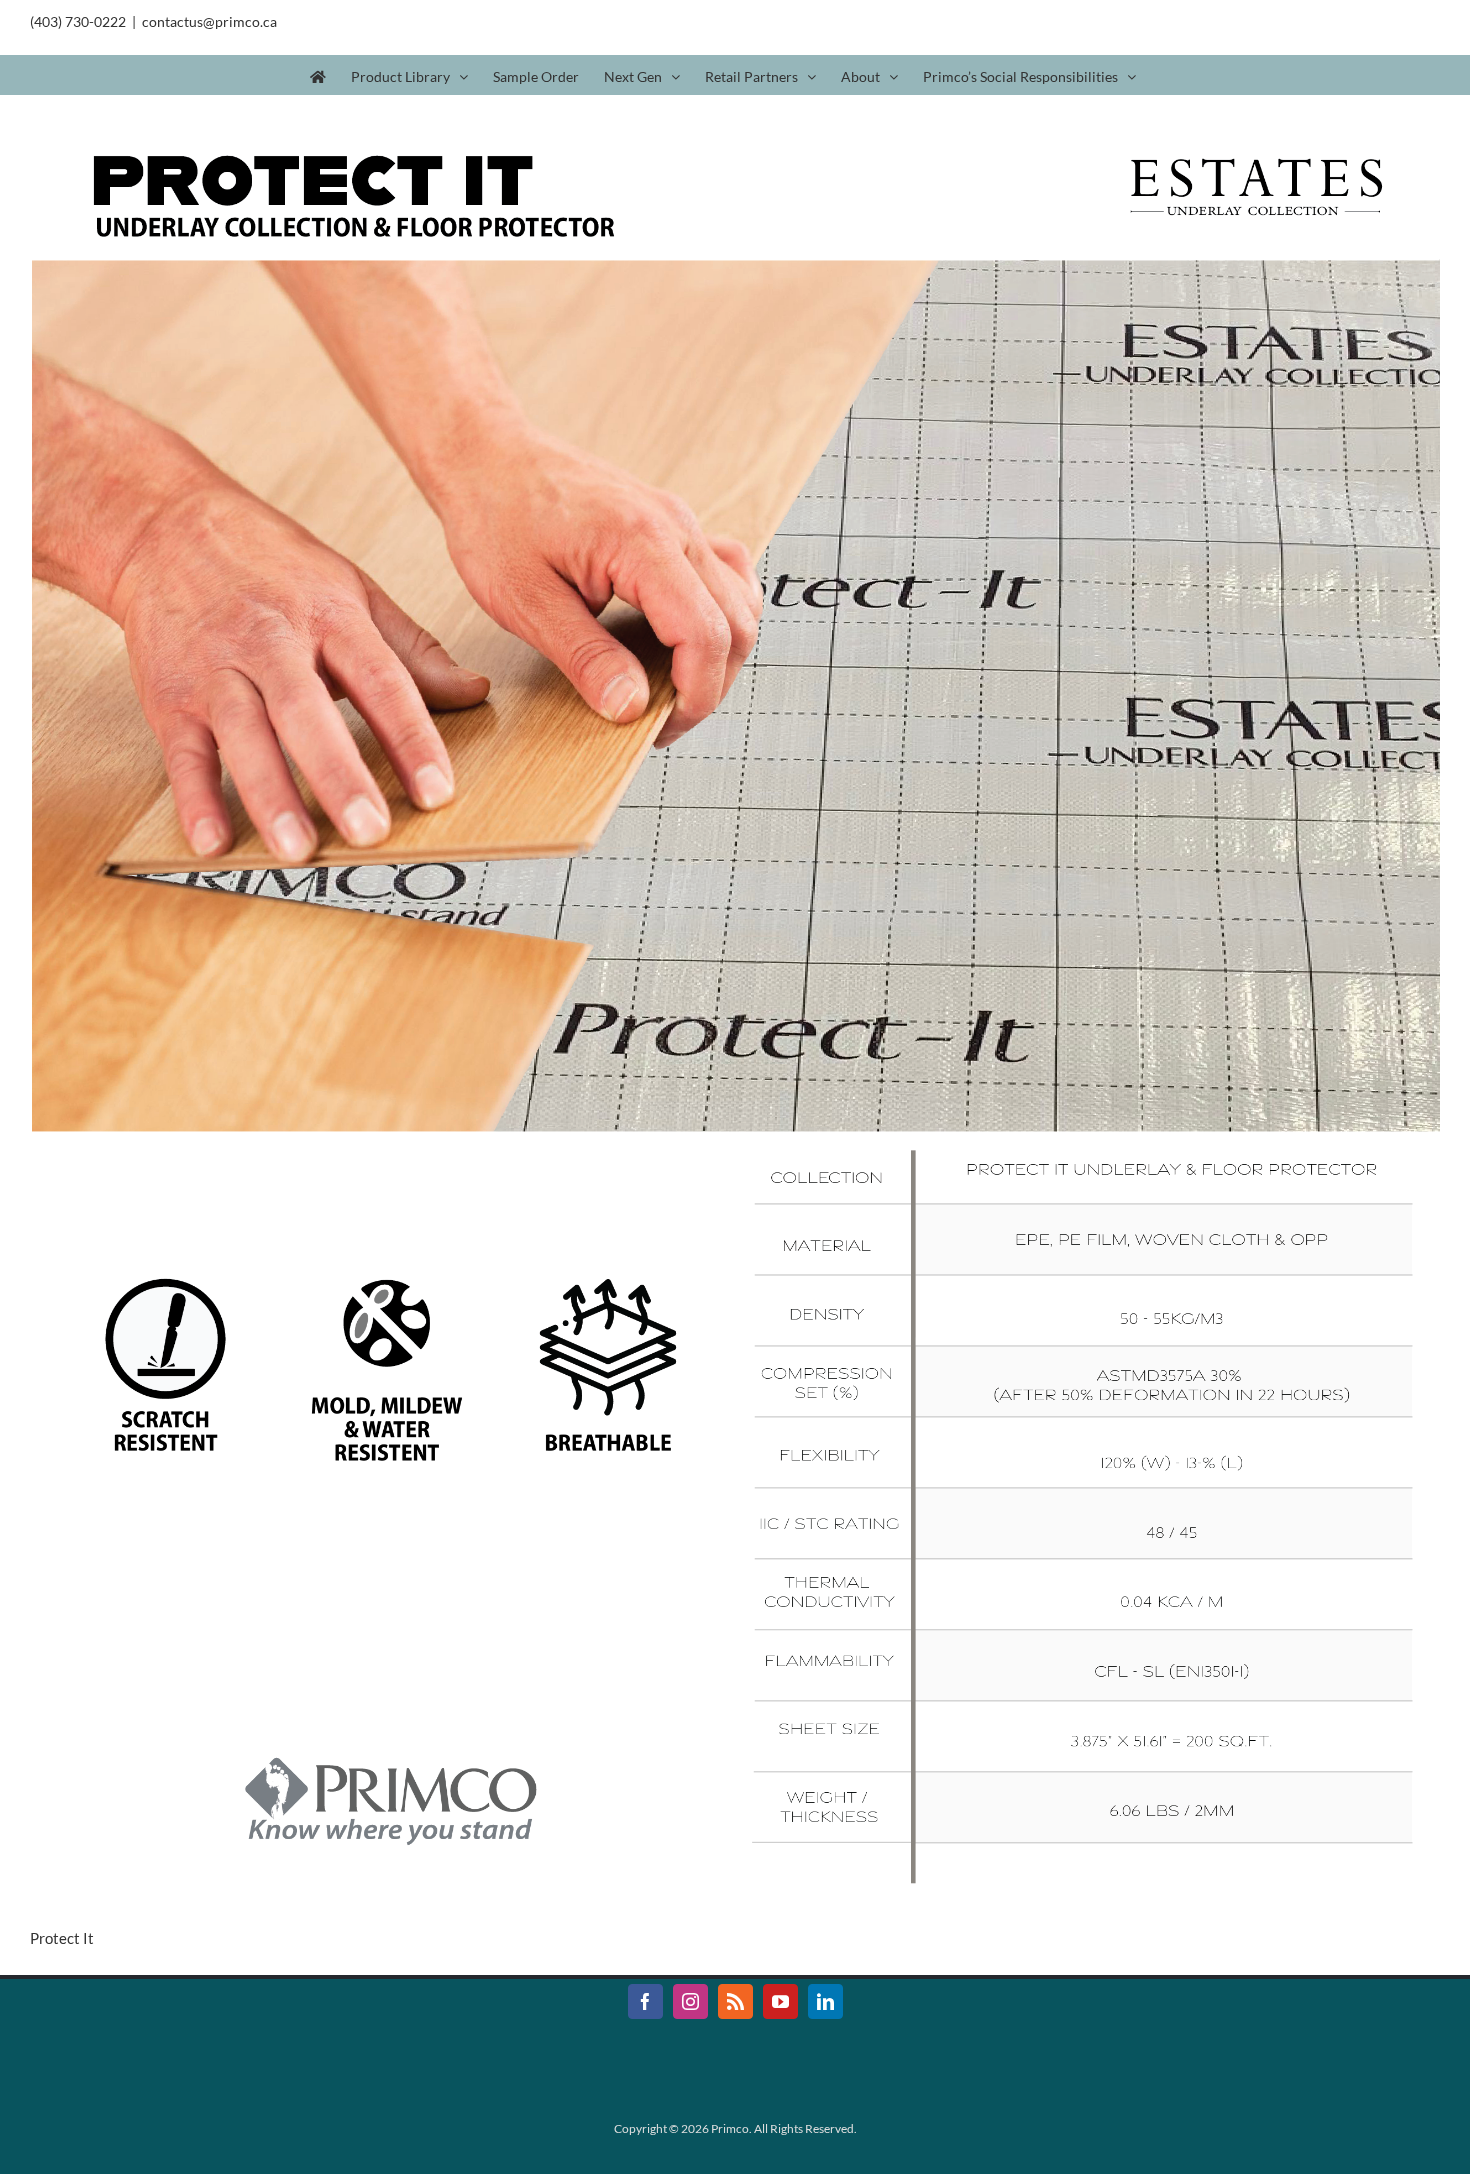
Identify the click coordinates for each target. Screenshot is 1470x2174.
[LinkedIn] (825, 2001)
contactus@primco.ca (209, 21)
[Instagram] (690, 2001)
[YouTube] (780, 2001)
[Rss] (735, 2001)
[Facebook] (645, 2001)
